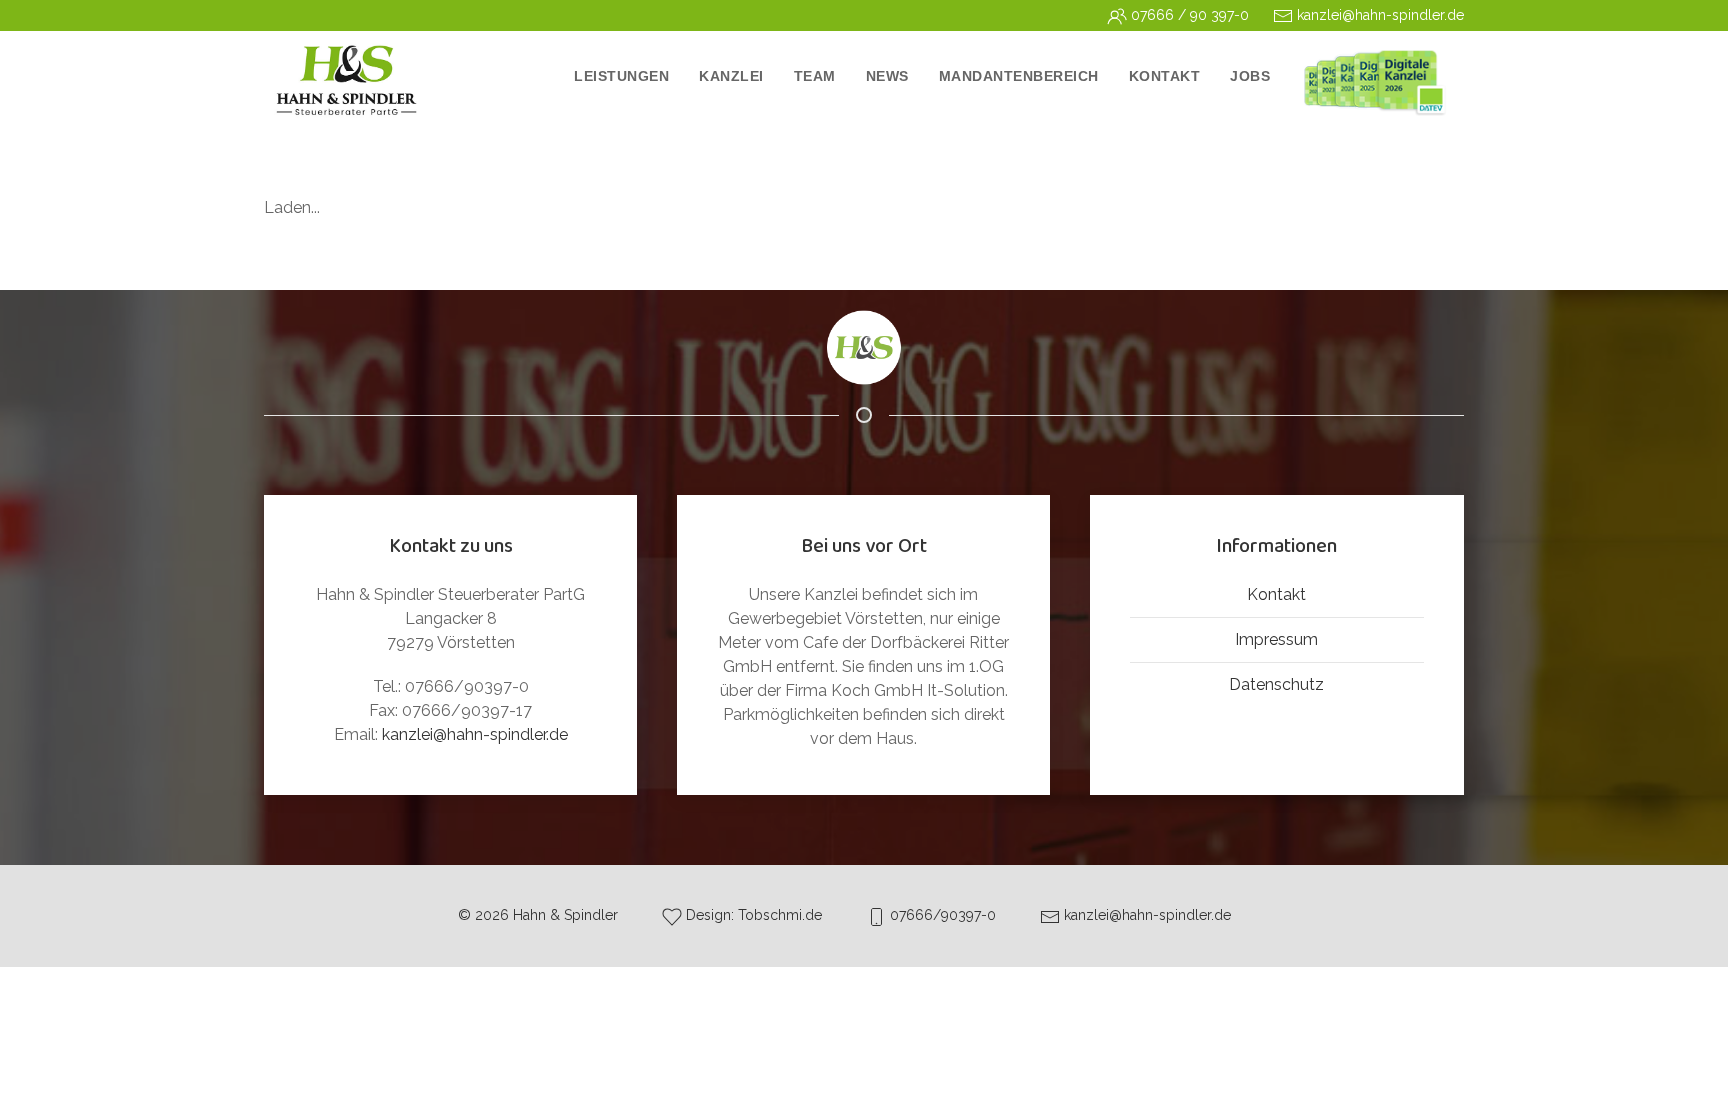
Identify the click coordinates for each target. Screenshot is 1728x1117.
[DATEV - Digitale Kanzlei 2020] (1374, 81)
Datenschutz (1276, 684)
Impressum (1276, 639)
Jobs (1250, 76)
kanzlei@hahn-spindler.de (475, 734)
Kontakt (1276, 594)
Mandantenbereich (1019, 76)
